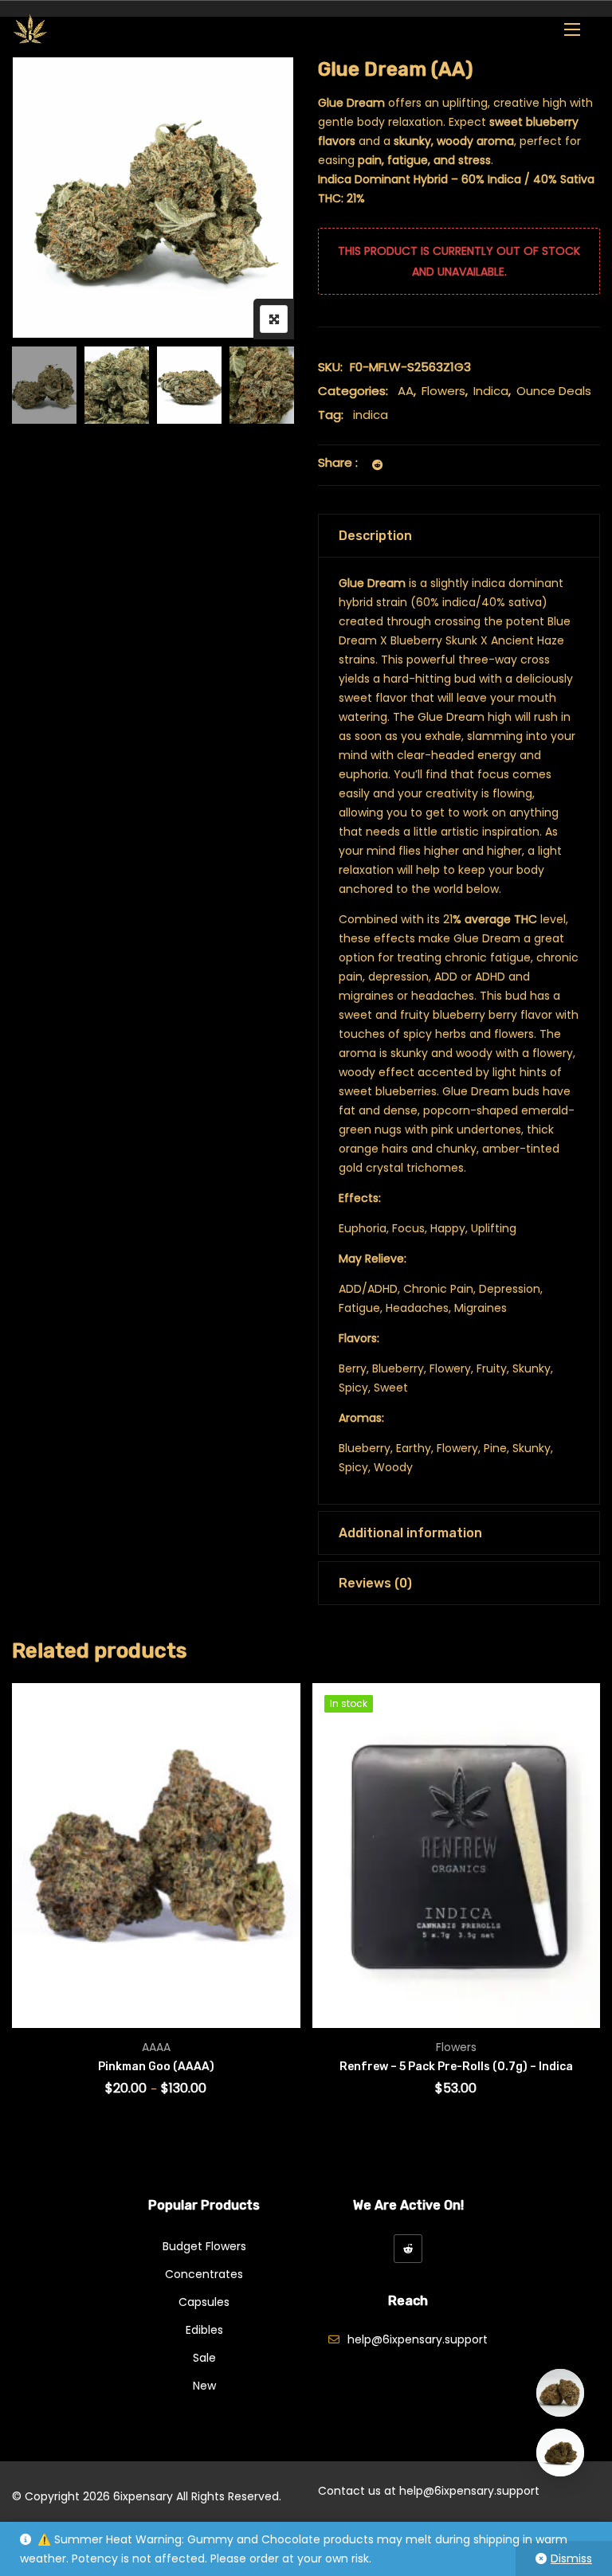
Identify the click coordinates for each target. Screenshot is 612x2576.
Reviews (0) (375, 1583)
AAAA (156, 2047)
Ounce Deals (554, 391)
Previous (46, 385)
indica (371, 415)
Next (260, 385)
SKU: (330, 367)
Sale (204, 2358)
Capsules (204, 2302)
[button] (572, 29)
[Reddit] (408, 2249)
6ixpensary (143, 2496)
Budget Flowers (204, 2246)
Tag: (331, 415)
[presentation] (23, 1911)
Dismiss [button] (571, 2558)
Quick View (46, 1982)
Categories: (353, 391)
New (204, 2386)
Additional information (410, 1533)
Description (375, 536)
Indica (491, 391)
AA (406, 391)
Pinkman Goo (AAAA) (156, 2067)
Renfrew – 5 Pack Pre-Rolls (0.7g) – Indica (456, 2067)
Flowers (443, 391)
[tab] (459, 536)
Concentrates (204, 2274)
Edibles (204, 2330)
